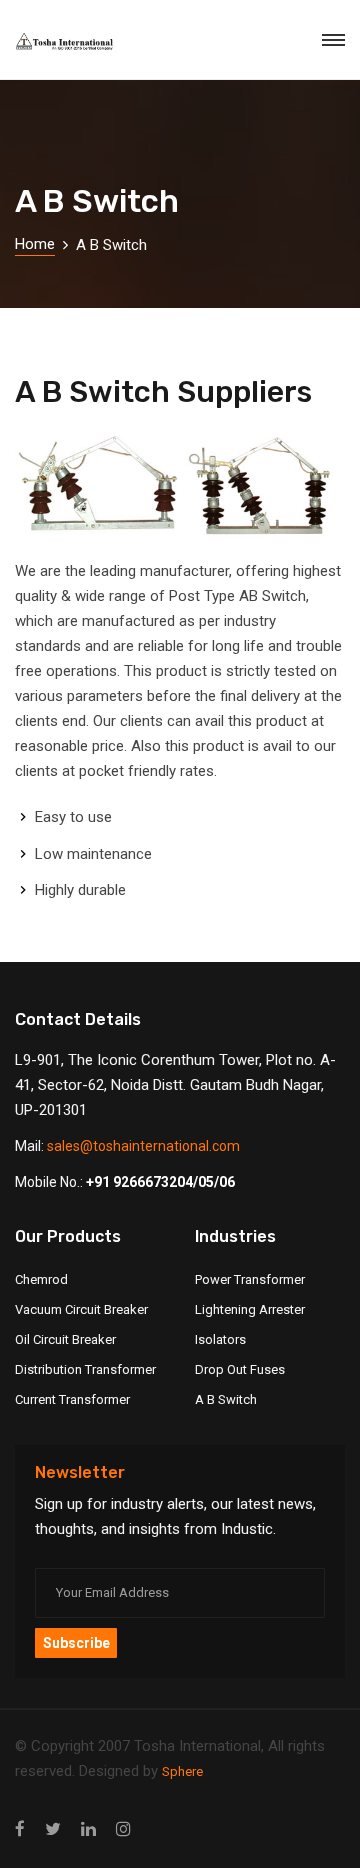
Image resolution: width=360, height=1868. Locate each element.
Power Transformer (250, 1279)
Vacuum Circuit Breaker (81, 1309)
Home (35, 244)
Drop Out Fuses (240, 1369)
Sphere (182, 1771)
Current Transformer (72, 1399)
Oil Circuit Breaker (65, 1339)
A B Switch (226, 1399)
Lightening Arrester (250, 1309)
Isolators (220, 1339)
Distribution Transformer (85, 1369)
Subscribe (76, 1643)
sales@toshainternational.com (143, 1146)
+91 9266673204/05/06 (160, 1182)
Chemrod (41, 1279)
